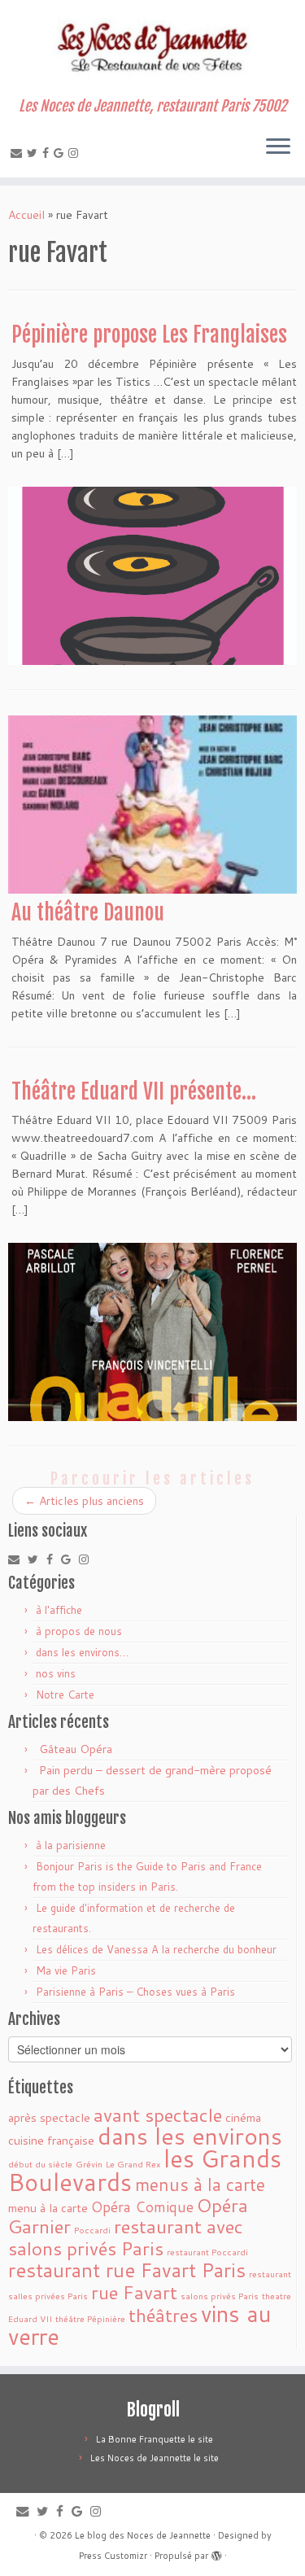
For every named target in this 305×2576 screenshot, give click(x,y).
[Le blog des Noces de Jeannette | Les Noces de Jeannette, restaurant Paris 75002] (152, 49)
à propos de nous (79, 1631)
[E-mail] (19, 153)
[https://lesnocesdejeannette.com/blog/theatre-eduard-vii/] (152, 1332)
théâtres (163, 2315)
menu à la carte (48, 2208)
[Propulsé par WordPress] (216, 2552)
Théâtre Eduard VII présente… (134, 1091)
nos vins (56, 1673)
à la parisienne (71, 1845)
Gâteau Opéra (76, 1749)
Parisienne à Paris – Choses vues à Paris (135, 1992)
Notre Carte (65, 1695)
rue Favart (134, 2292)
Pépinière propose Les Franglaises (149, 335)
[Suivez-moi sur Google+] (61, 153)
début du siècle (40, 2164)
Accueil (26, 215)
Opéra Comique (142, 2207)
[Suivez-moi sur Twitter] (35, 153)
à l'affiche (59, 1610)
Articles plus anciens (84, 1501)
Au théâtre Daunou (88, 912)
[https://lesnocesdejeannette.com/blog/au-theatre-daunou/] (152, 805)
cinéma (243, 2117)
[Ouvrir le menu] (278, 148)
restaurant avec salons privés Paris (126, 2237)
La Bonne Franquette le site (155, 2439)
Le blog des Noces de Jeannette (143, 2535)
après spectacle (49, 2117)
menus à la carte (200, 2185)
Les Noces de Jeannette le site (155, 2458)
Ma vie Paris (66, 1970)
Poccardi (92, 2230)
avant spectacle (158, 2115)
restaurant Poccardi (207, 2252)
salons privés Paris (220, 2296)
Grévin (89, 2164)
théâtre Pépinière (90, 2318)
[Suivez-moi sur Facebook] (48, 153)
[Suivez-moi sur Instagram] (76, 153)
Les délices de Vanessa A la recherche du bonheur (156, 1949)
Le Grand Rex (133, 2164)
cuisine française (51, 2140)
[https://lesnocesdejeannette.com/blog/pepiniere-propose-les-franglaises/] (152, 576)
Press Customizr (113, 2556)
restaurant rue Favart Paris (127, 2270)
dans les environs (190, 2136)
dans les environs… (82, 1652)
